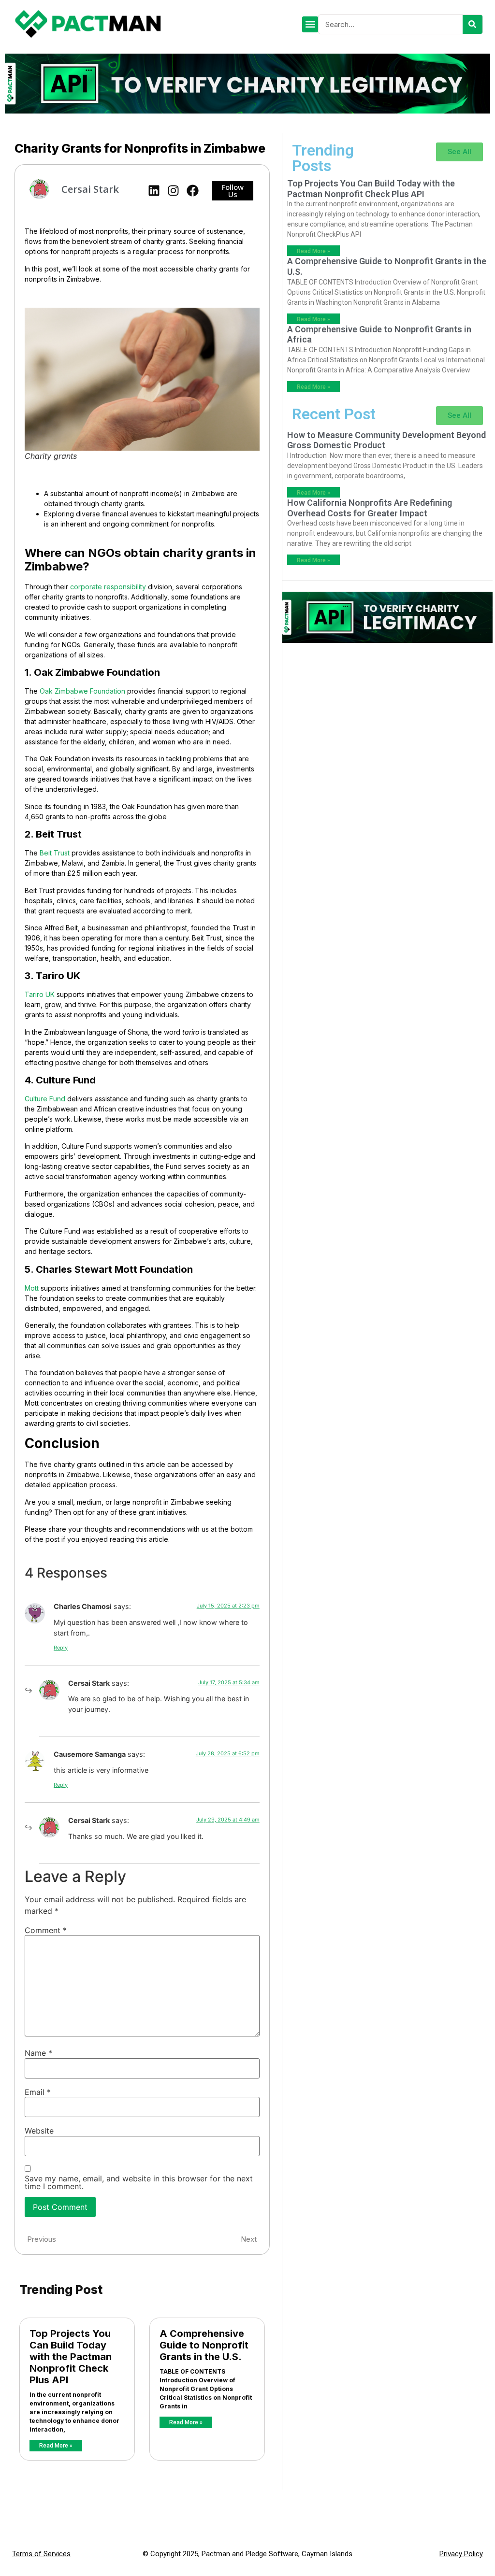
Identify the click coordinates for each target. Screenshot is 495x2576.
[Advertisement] (387, 706)
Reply (61, 1648)
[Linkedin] (154, 191)
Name (38, 2053)
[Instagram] (173, 191)
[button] (310, 24)
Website (39, 2131)
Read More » (56, 2446)
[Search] (473, 24)
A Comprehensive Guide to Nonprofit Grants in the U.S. (204, 2345)
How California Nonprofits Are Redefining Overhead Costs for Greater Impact (370, 508)
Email (38, 2092)
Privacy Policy (461, 2554)
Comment (46, 1930)
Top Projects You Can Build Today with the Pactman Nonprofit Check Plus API (71, 2357)
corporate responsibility (108, 587)
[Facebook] (193, 191)
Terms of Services (41, 2554)
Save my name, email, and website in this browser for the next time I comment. (139, 2182)
